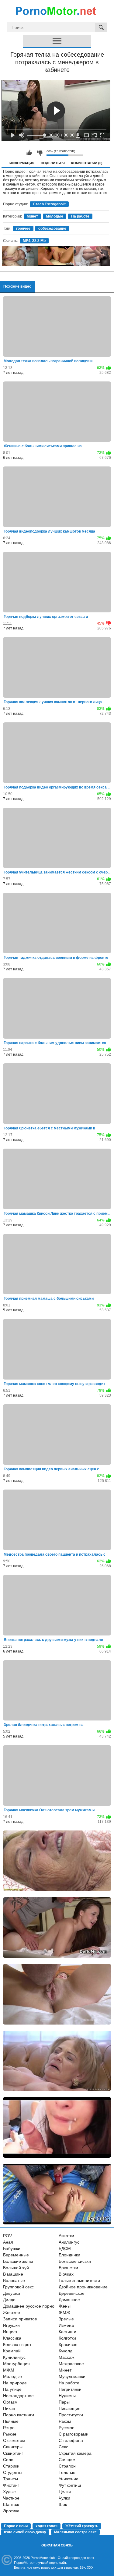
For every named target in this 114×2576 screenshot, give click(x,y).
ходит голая (47, 2526)
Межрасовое (71, 2364)
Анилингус (69, 2242)
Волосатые (14, 2280)
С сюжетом (14, 2440)
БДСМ (65, 2248)
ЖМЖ (64, 2312)
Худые (9, 2492)
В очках (66, 2274)
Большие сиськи (75, 2261)
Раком (65, 2421)
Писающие (70, 2408)
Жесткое (12, 2312)
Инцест (10, 2332)
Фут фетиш (70, 2485)
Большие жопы (18, 2261)
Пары (64, 2402)
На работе (80, 216)
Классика (12, 2338)
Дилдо (9, 2300)
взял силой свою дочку (25, 2532)
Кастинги (67, 2332)
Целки (65, 2492)
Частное (11, 2498)
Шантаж (11, 2504)
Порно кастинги (19, 2415)
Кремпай (12, 2351)
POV (7, 2236)
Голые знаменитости (79, 2280)
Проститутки (71, 2415)
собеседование (52, 229)
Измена (66, 2325)
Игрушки (11, 2325)
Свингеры (13, 2447)
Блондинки (69, 2255)
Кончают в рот (17, 2344)
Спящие (67, 2460)
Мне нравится (29, 153)
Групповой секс (18, 2287)
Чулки (64, 2498)
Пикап (9, 2408)
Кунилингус (14, 2357)
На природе (15, 2383)
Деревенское (72, 2293)
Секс (63, 2447)
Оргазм (10, 2402)
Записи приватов (20, 2319)
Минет (32, 216)
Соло (8, 2460)
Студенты (13, 2472)
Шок (63, 2504)
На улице (12, 2389)
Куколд (66, 2351)
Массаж (66, 2357)
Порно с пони (16, 2526)
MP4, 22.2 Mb (34, 241)
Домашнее (69, 2300)
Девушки (12, 2293)
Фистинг (11, 2485)
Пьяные (11, 2421)
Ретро (9, 2428)
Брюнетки (68, 2268)
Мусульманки (72, 2376)
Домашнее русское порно (29, 2306)
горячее (23, 229)
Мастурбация (16, 2364)
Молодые (55, 216)
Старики (11, 2466)
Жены (65, 2306)
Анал (8, 2242)
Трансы (10, 2479)
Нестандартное (18, 2396)
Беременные (16, 2255)
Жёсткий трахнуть (82, 2526)
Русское (67, 2428)
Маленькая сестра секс (75, 2532)
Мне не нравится (40, 153)
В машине (13, 2274)
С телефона (71, 2440)
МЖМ (9, 2370)
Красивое (68, 2344)
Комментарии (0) (87, 163)
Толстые (67, 2472)
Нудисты (67, 2396)
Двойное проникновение (83, 2287)
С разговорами (74, 2434)
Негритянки (70, 2389)
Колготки (67, 2338)
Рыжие (10, 2434)
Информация (22, 163)
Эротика (11, 2511)
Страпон (67, 2466)
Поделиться (53, 163)
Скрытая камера (75, 2453)
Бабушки (12, 2248)
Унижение (69, 2479)
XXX (90, 2567)
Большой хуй (16, 2268)
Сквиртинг (13, 2453)
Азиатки (66, 2236)
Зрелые (66, 2319)
